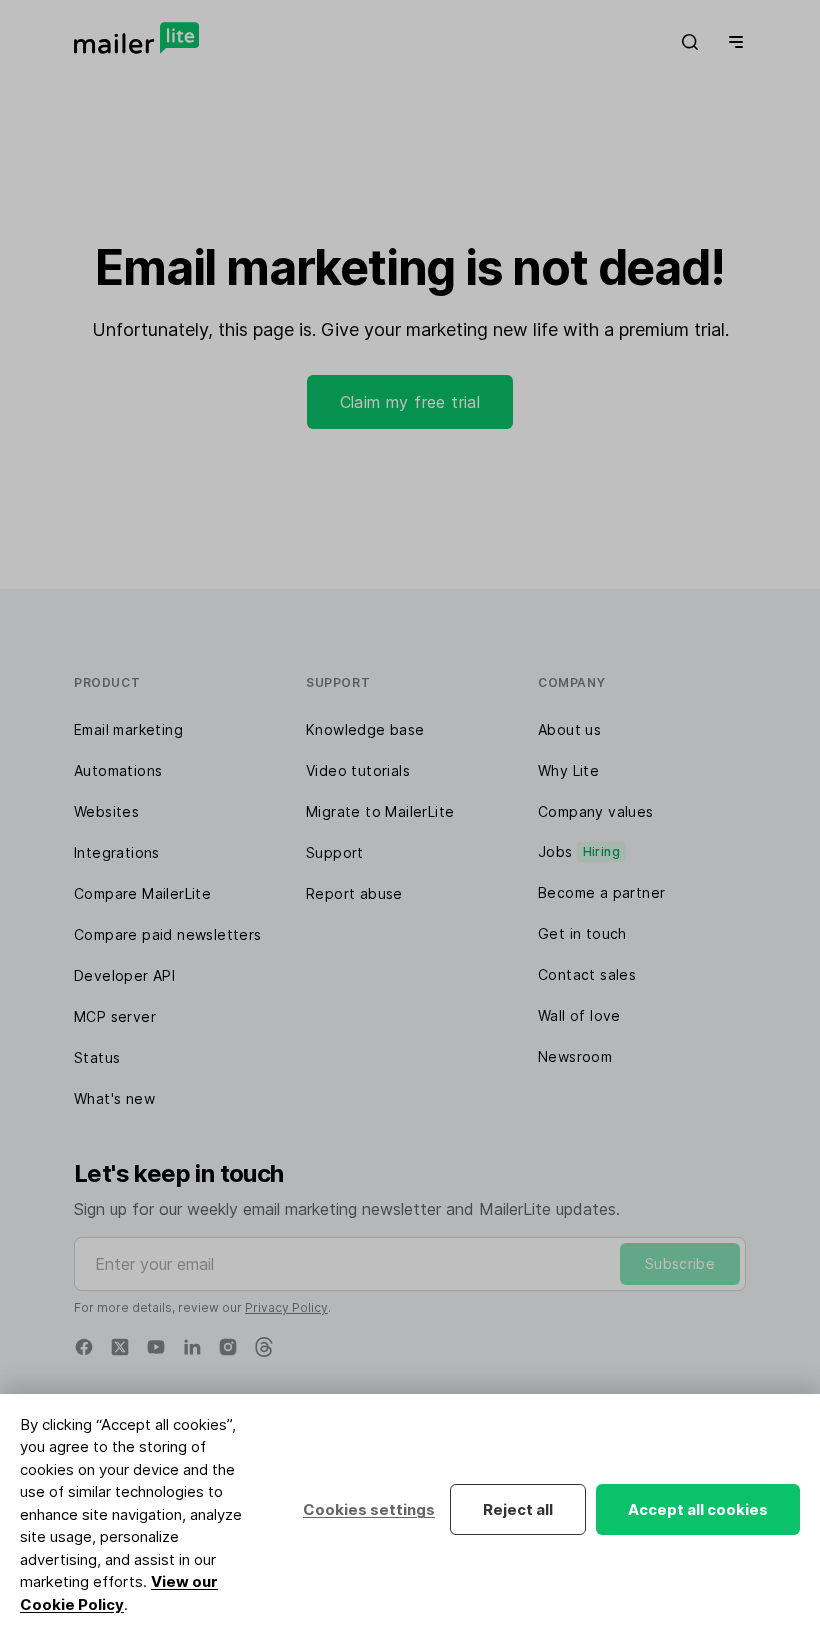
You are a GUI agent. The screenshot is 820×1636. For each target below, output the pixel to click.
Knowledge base (365, 729)
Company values (596, 811)
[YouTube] (156, 1347)
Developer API (124, 975)
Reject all (518, 1509)
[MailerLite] (136, 38)
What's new (114, 1098)
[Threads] (264, 1347)
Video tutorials (358, 770)
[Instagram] (228, 1347)
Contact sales (587, 974)
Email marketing (128, 729)
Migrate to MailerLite (380, 811)
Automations (118, 770)
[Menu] (732, 42)
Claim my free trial (410, 402)
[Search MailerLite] (690, 42)
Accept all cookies (698, 1509)
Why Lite (568, 770)
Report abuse (354, 893)
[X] (120, 1347)
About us (569, 729)
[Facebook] (84, 1347)
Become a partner (601, 892)
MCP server (115, 1016)
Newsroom (575, 1056)
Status (97, 1057)
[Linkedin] (192, 1347)
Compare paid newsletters (168, 934)
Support (335, 852)
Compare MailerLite (142, 893)
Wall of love (579, 1015)
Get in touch (582, 933)
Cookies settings (369, 1509)
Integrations (117, 852)
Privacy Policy (286, 1307)
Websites (106, 811)
